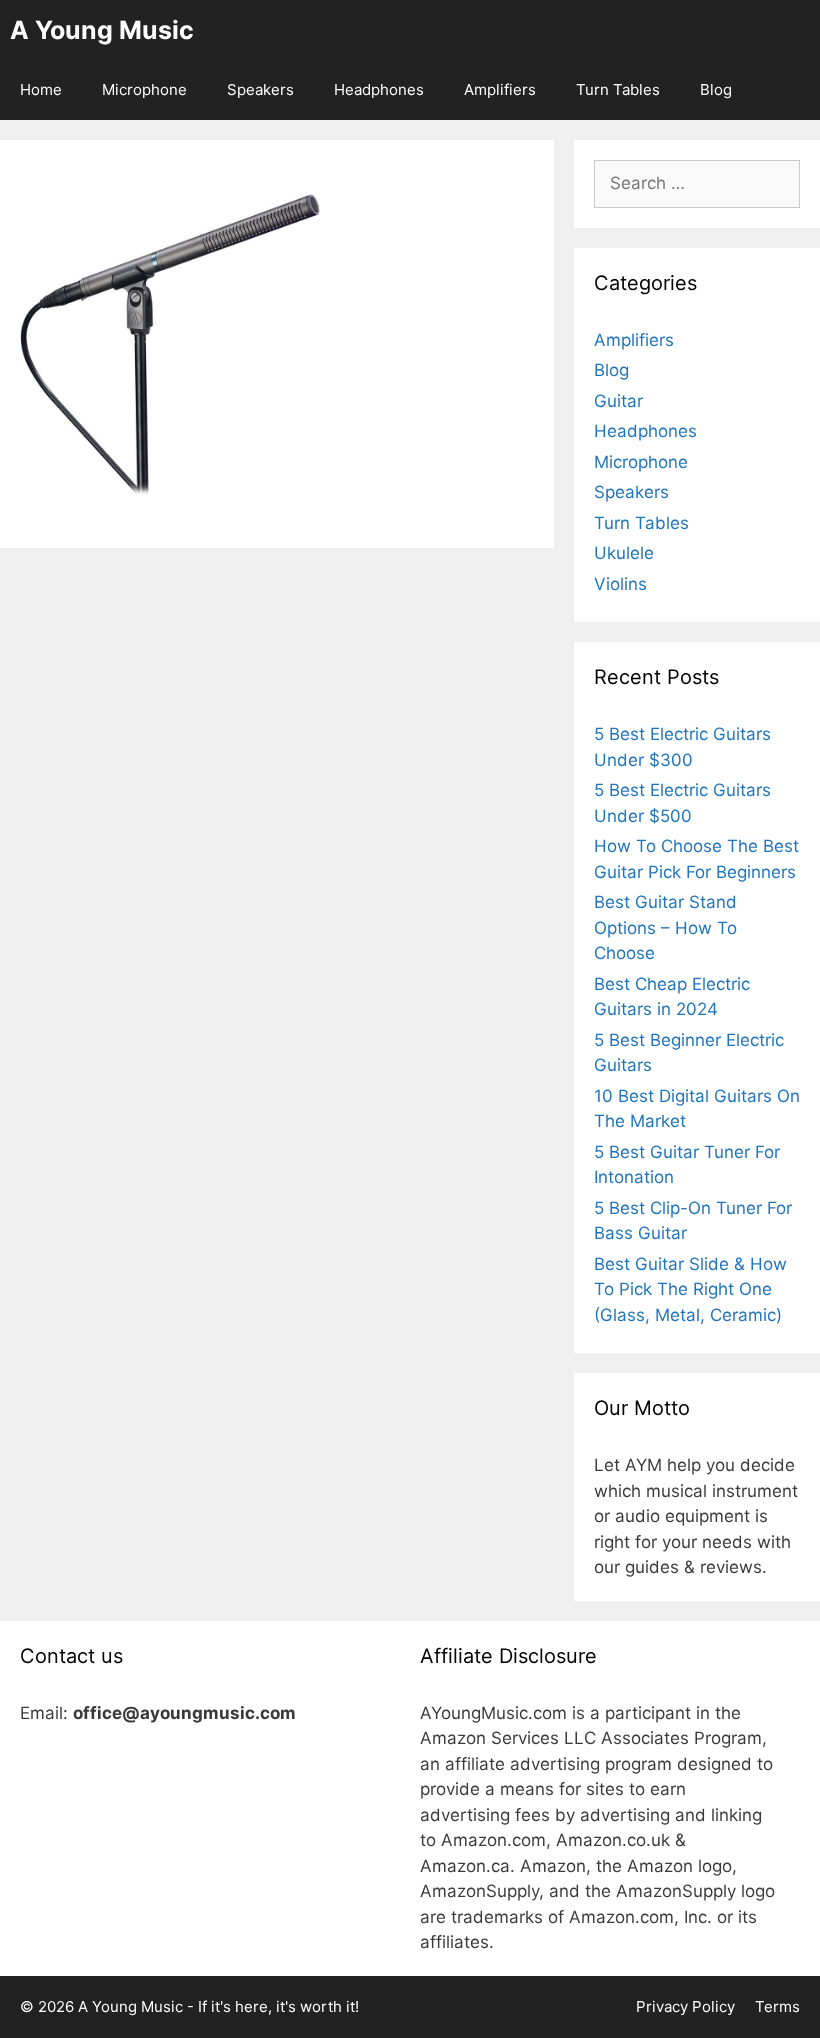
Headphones (379, 89)
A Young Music (102, 30)
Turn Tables (618, 89)
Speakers (260, 89)
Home (41, 89)
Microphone (144, 89)
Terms (777, 2006)
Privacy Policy (685, 2006)
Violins (620, 584)
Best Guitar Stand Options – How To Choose (665, 927)
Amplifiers (500, 89)
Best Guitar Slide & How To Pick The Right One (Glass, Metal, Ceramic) (690, 1289)
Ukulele (624, 553)
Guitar (618, 401)
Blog (716, 89)
